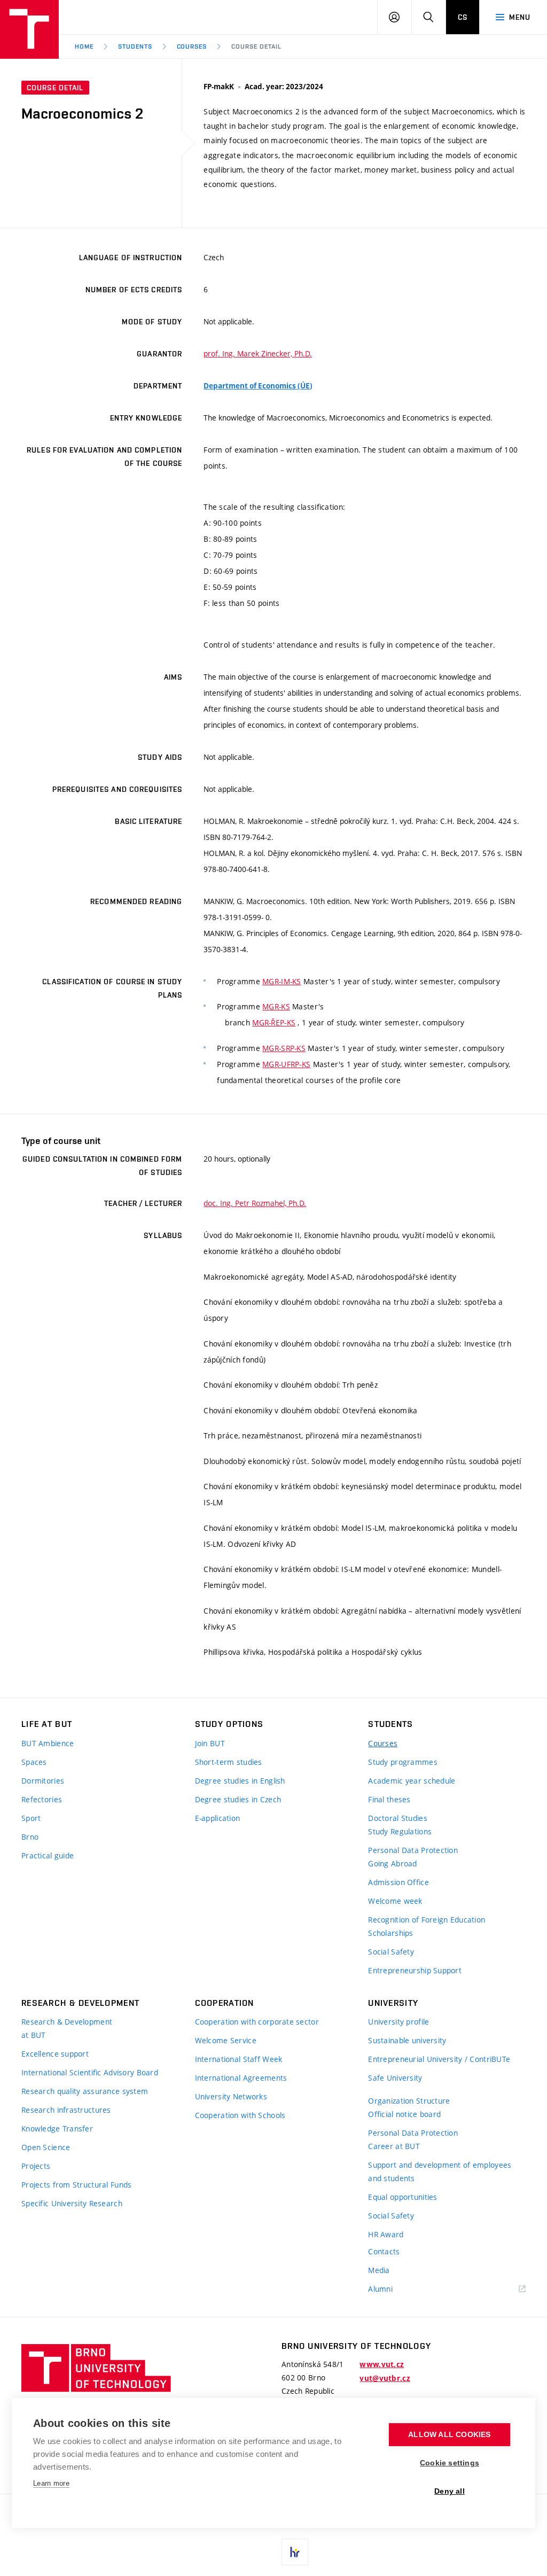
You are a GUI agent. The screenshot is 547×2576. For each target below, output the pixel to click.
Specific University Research (72, 2203)
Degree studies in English (240, 1781)
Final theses (389, 1799)
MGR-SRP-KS (284, 1048)
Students (135, 46)
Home (84, 46)
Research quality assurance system (85, 2091)
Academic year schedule (412, 1781)
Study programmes (403, 1762)
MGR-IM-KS (282, 981)
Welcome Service (226, 2040)
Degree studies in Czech (238, 1799)
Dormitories (43, 1781)
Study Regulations (400, 1831)
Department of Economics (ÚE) (258, 386)
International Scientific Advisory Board (90, 2072)
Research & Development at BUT (67, 2028)
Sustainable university (407, 2040)
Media (379, 2270)
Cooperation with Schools (240, 2115)
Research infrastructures (66, 2110)
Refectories (42, 1799)
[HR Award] (295, 2552)
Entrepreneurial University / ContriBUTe (439, 2059)
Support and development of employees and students (440, 2172)
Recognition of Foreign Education (427, 1920)
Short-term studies (229, 1762)
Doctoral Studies (397, 1818)
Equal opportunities (403, 2197)
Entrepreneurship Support (415, 1970)
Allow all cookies (449, 2435)
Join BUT (210, 1743)
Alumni (380, 2289)
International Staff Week (239, 2059)
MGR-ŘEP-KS (274, 1022)
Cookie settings (450, 2463)
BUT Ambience (48, 1743)
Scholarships (390, 1933)
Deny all (450, 2491)
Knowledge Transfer (57, 2128)
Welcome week (395, 1901)
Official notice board (404, 2114)
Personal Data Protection (413, 1850)
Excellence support (55, 2054)
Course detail (256, 46)
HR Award (386, 2234)
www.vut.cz (382, 2364)
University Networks (231, 2096)
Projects (36, 2166)
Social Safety (391, 1952)
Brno (30, 1837)
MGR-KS (276, 1006)
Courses (192, 46)
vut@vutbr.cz (385, 2378)
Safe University (395, 2078)
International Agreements (241, 2078)
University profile (398, 2022)
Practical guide (48, 1855)
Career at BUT (394, 2146)
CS (463, 17)
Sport (31, 1818)
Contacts (384, 2251)
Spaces (34, 1762)
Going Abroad (392, 1863)
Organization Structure (409, 2101)
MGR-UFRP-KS (286, 1064)
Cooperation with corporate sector (257, 2022)
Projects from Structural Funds (76, 2185)
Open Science (46, 2147)
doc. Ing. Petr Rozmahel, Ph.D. (255, 1203)
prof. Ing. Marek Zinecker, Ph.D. (258, 353)
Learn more (51, 2483)
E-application (218, 1818)
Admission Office (398, 1882)
